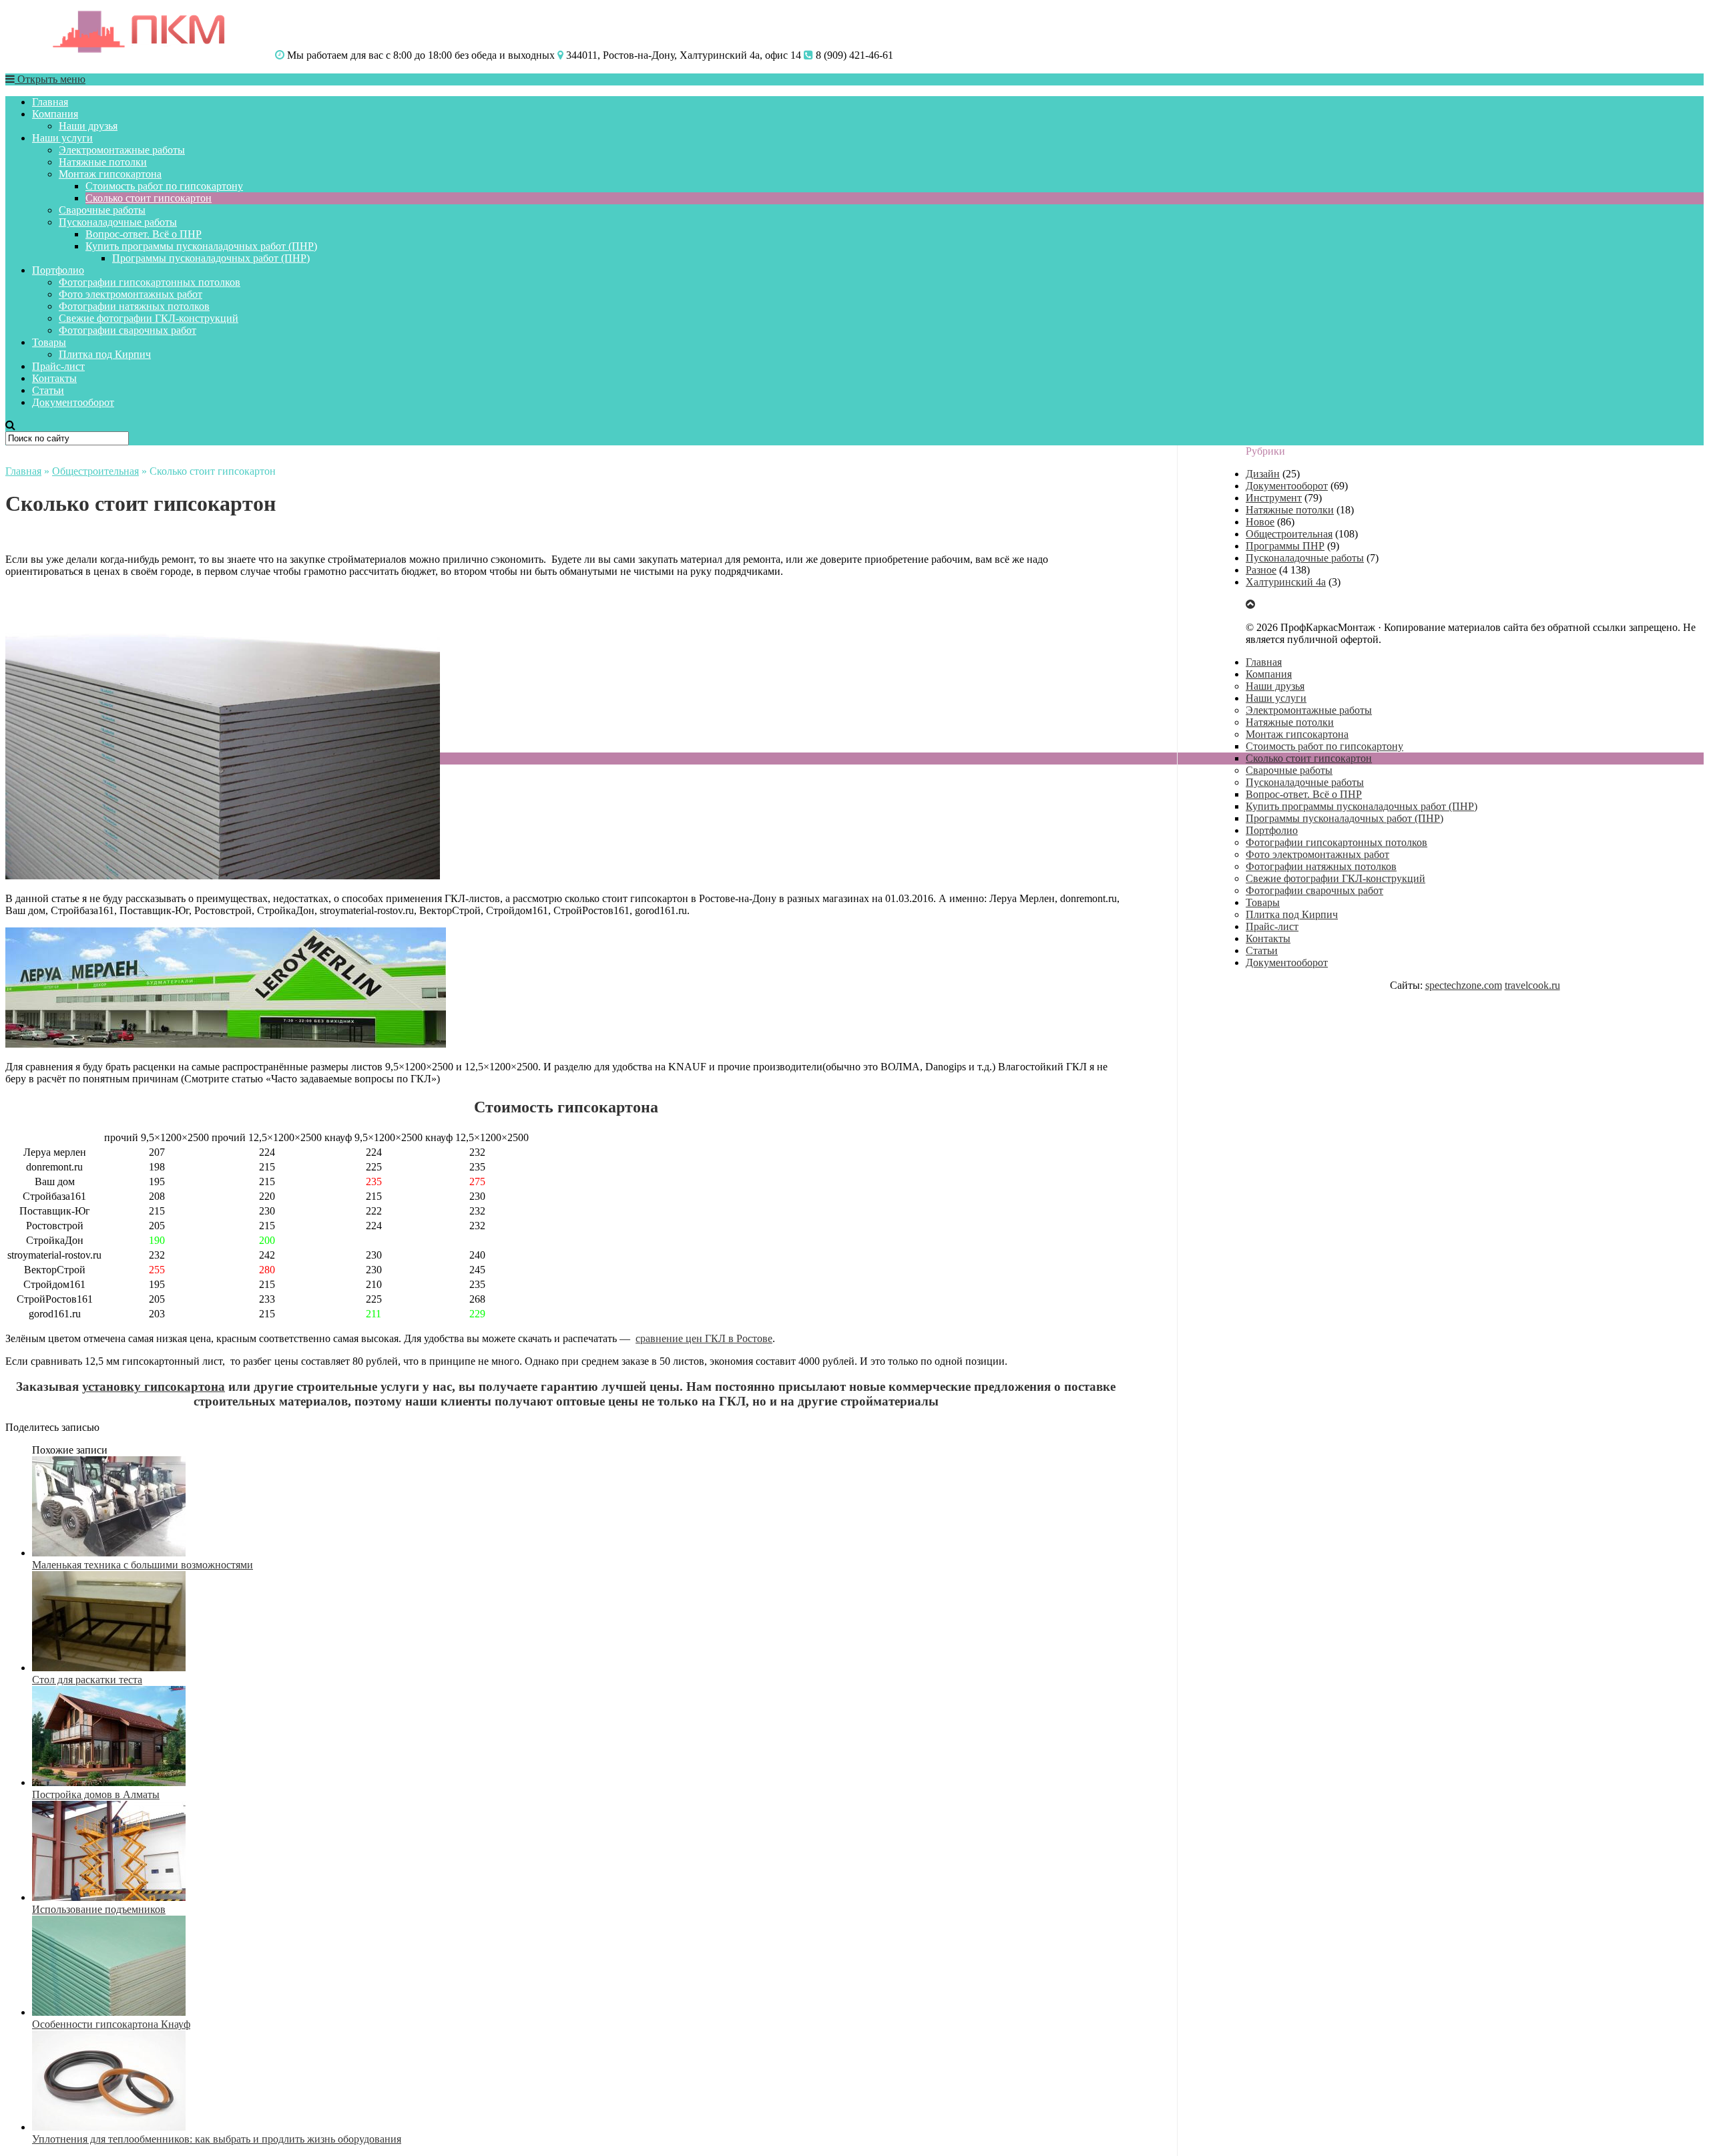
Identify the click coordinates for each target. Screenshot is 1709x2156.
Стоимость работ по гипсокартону (164, 186)
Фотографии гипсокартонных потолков (150, 282)
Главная (50, 102)
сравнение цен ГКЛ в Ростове (704, 1338)
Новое (1260, 522)
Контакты (54, 378)
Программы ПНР (1285, 546)
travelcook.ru (1532, 985)
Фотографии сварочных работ (128, 330)
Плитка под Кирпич (105, 354)
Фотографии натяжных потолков (134, 306)
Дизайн (1263, 474)
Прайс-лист (58, 366)
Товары (49, 342)
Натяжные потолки (103, 162)
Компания (55, 114)
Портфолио (58, 270)
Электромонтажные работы (122, 150)
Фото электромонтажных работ (131, 294)
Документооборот (73, 402)
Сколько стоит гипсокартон (149, 198)
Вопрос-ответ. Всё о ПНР (144, 234)
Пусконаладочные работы (118, 222)
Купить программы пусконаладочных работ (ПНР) (201, 246)
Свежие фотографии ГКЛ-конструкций (149, 318)
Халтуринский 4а (1286, 582)
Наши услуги (62, 138)
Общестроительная (95, 471)
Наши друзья (88, 126)
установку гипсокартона (154, 1386)
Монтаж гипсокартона (110, 174)
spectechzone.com (1464, 985)
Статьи (48, 390)
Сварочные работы (102, 210)
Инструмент (1274, 498)
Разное (1261, 570)
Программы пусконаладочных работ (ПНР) (211, 258)
